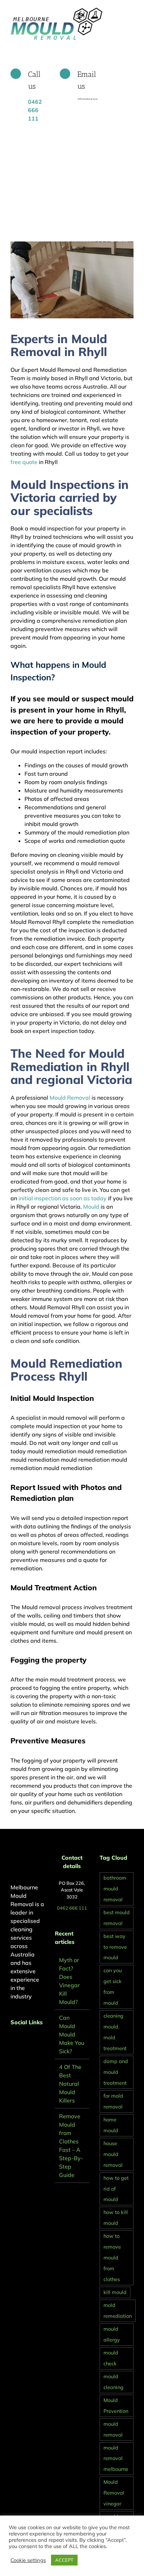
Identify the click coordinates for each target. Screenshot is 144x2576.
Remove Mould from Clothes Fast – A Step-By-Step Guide (71, 2146)
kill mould (115, 2292)
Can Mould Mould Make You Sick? (72, 2034)
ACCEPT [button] (64, 2560)
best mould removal (117, 1918)
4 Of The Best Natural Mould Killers (70, 2084)
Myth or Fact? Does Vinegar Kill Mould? (69, 1981)
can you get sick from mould (113, 1987)
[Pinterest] (22, 2041)
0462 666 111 (72, 1908)
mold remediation (118, 2311)
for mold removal (113, 2101)
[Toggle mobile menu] (131, 11)
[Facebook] (13, 2041)
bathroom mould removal (115, 1889)
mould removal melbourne (116, 2459)
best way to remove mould (115, 1947)
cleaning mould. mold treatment (115, 2032)
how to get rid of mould (116, 2189)
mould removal (113, 2429)
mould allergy (112, 2334)
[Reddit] (31, 2041)
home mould (111, 2125)
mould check (111, 2358)
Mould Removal (70, 1098)
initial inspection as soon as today (63, 1198)
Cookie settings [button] (28, 2560)
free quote (24, 462)
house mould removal (113, 2154)
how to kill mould (116, 2218)
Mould (91, 1207)
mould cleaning (113, 2382)
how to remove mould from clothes (112, 2258)
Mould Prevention (116, 2406)
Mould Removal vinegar (114, 2493)
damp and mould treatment (116, 2072)
